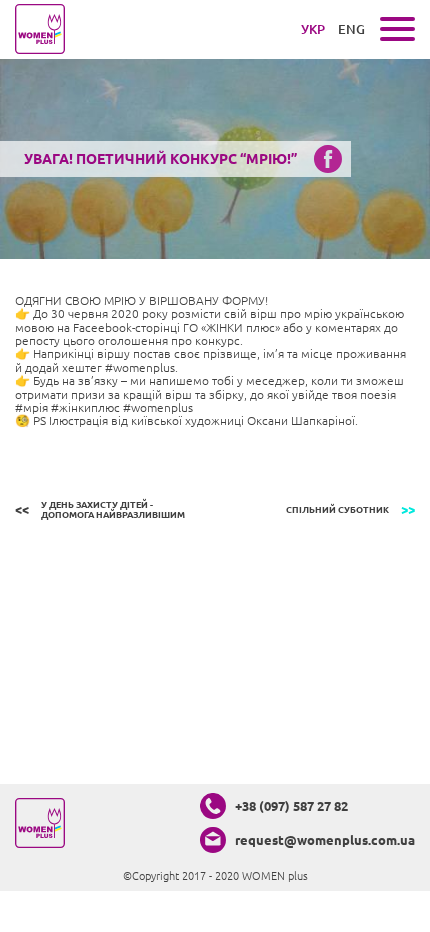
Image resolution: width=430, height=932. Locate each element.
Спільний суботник (337, 510)
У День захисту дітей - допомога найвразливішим (113, 510)
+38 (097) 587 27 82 (291, 806)
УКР (313, 29)
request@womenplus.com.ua (325, 840)
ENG (351, 29)
